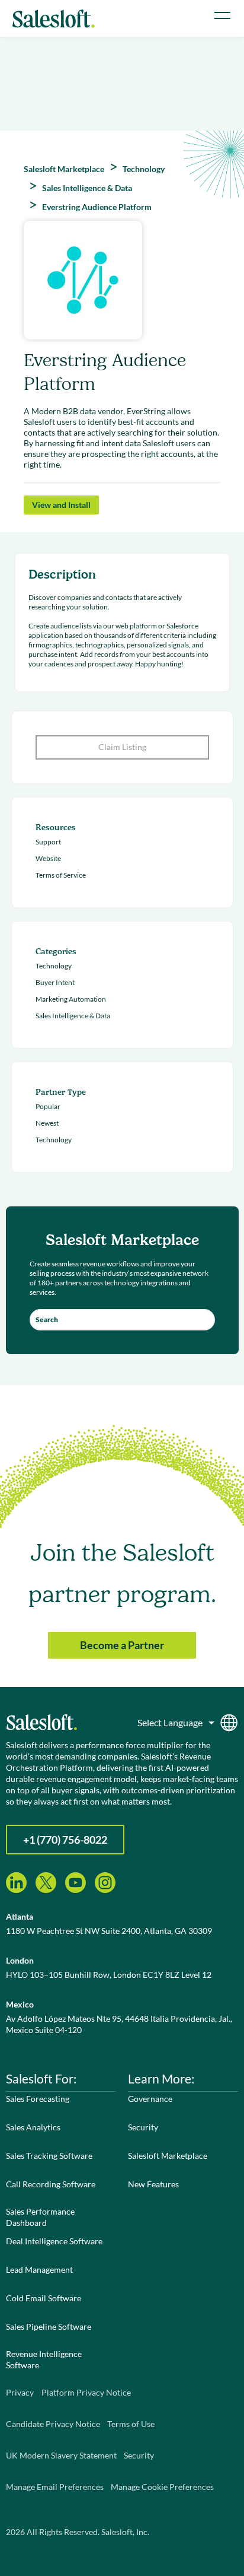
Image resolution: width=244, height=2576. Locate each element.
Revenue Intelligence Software (44, 2359)
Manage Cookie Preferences (162, 2487)
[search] (122, 1320)
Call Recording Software (51, 2184)
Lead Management (39, 2270)
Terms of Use (131, 2424)
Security (143, 2127)
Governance (150, 2099)
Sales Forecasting (38, 2099)
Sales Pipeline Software (49, 2326)
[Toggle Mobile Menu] (222, 15)
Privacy (20, 2392)
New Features (153, 2184)
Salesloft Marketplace (168, 2156)
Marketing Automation (71, 999)
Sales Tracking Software (49, 2156)
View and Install (61, 505)
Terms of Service (61, 875)
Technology (54, 966)
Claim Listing (122, 747)
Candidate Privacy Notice (53, 2424)
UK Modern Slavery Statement (61, 2455)
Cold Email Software (44, 2298)
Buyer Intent (55, 982)
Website (48, 858)
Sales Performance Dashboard (40, 2217)
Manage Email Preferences (55, 2487)
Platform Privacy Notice (86, 2392)
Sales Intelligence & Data (73, 1016)
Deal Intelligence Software (54, 2241)
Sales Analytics (33, 2127)
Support (48, 842)
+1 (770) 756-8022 (65, 1840)
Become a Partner (122, 1645)
